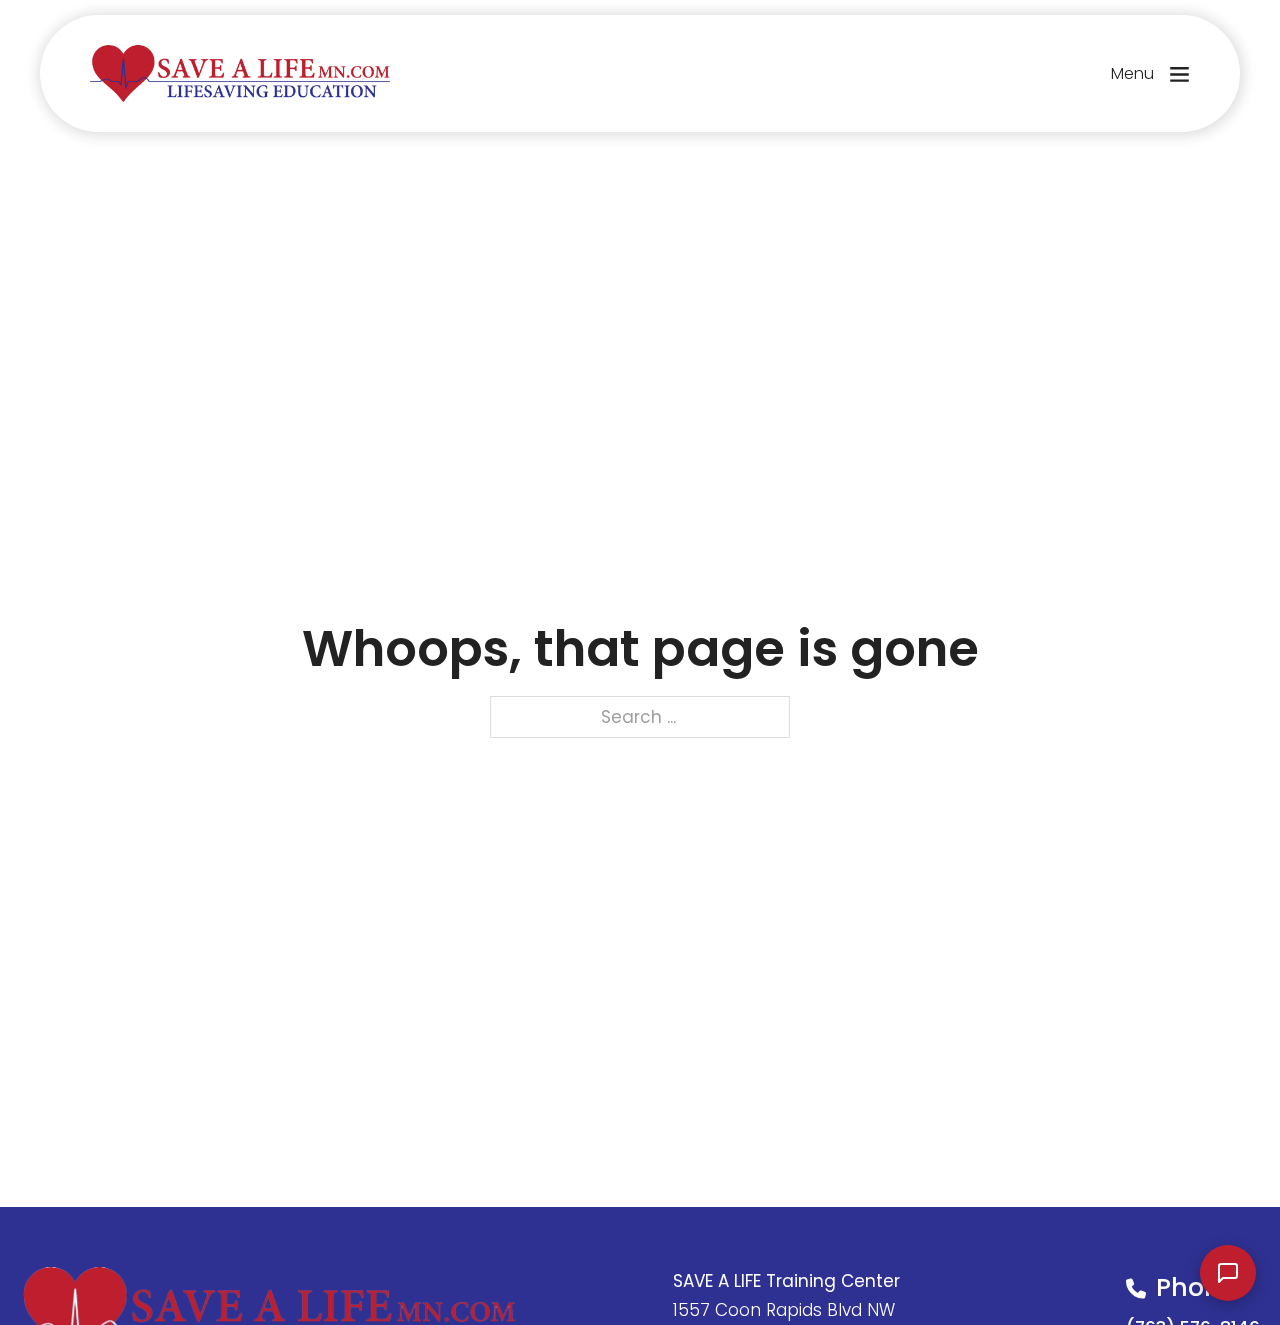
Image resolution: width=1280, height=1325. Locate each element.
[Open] (1179, 73)
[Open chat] (1228, 1273)
